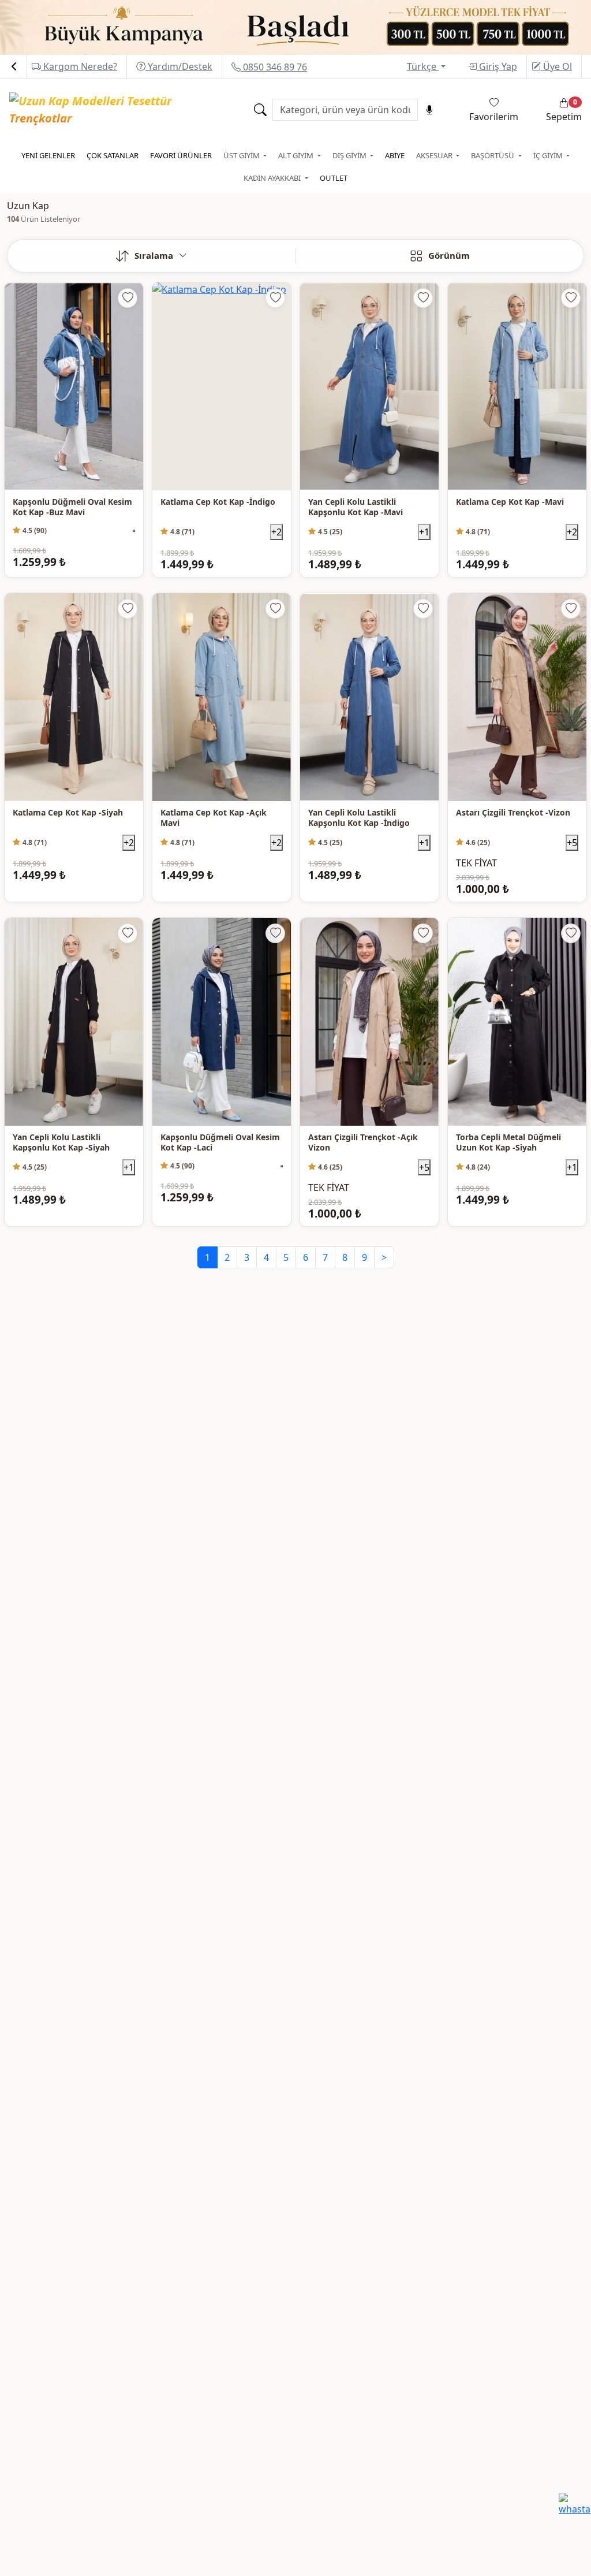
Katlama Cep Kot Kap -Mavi (510, 502)
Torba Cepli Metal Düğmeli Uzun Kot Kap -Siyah (508, 1143)
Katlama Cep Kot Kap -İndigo (218, 502)
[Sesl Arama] (429, 110)
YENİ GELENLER (48, 155)
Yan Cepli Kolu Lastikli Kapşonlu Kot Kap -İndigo (359, 818)
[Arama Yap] (260, 110)
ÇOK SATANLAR (113, 155)
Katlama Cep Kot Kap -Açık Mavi (214, 818)
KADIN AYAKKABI (273, 178)
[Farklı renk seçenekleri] (134, 531)
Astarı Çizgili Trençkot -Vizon (513, 813)
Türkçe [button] (423, 66)
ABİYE (395, 155)
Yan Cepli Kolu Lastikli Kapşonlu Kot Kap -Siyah (61, 1143)
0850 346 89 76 (274, 67)
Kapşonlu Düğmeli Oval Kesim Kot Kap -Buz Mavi (72, 507)
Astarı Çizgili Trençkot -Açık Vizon (363, 1143)
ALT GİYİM (297, 155)
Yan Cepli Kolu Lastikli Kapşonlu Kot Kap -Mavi (356, 507)
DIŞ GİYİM (350, 155)
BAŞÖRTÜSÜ (493, 155)
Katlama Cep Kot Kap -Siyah (68, 813)
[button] (152, 256)
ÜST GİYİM (242, 155)
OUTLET (334, 178)
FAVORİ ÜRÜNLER (181, 155)
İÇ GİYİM (549, 155)
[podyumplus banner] (295, 27)
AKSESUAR (435, 155)
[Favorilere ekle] (128, 298)
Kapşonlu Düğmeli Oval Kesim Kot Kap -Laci (220, 1143)
